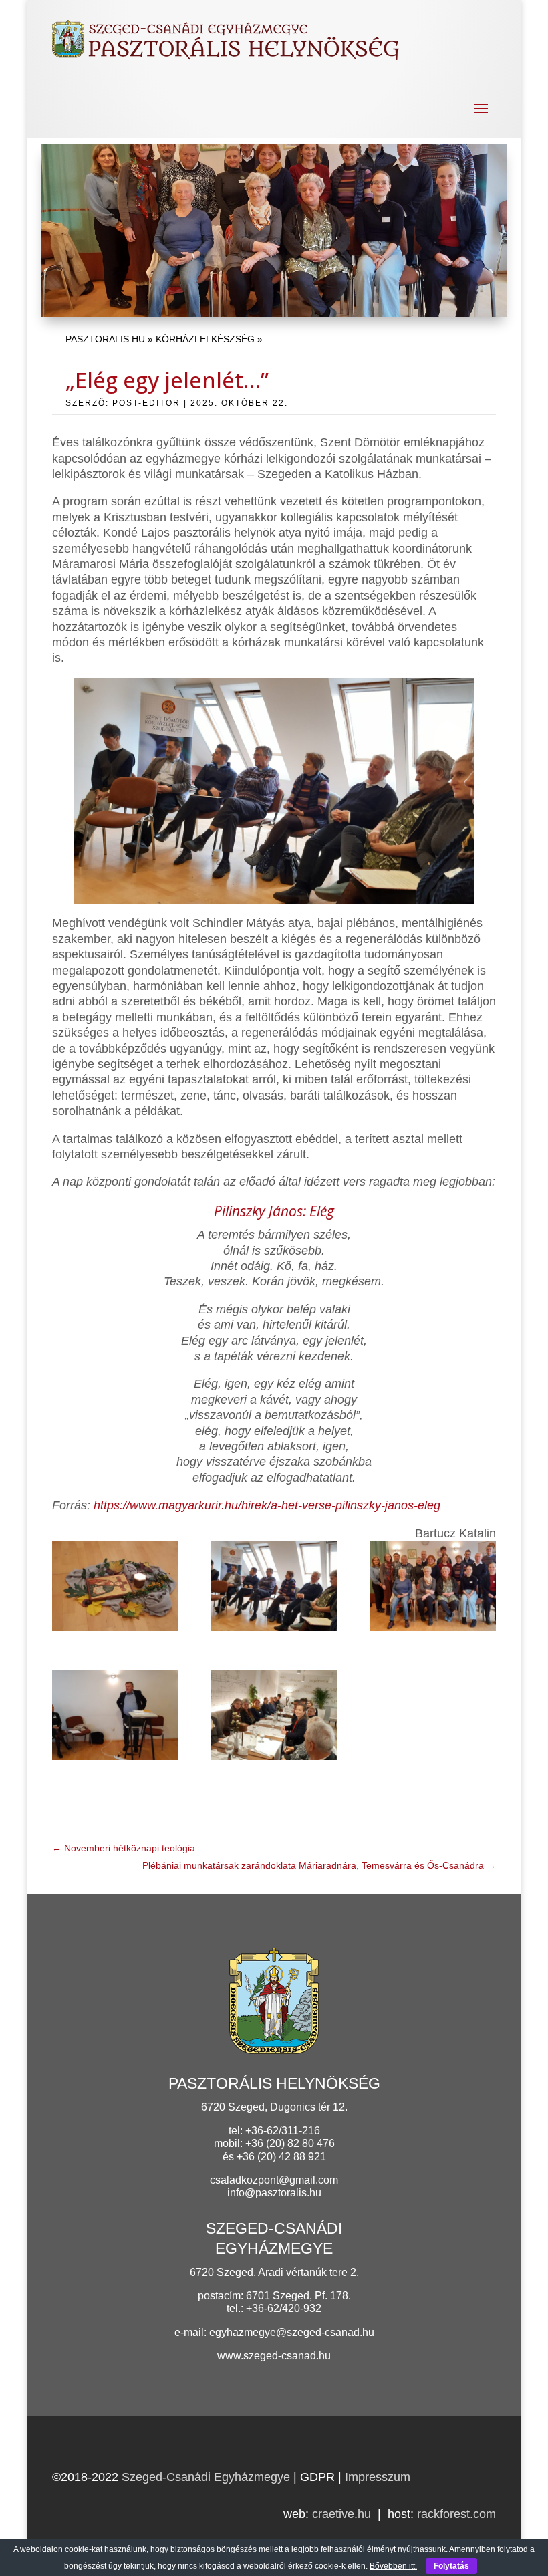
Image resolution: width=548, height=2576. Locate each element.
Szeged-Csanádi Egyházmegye (206, 2477)
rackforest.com (456, 2514)
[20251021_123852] (274, 1718)
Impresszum (378, 2477)
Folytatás (451, 2566)
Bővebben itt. (393, 2566)
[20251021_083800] (115, 1589)
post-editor (146, 403)
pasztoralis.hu (105, 339)
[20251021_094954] (433, 1589)
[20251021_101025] (115, 1718)
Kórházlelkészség (205, 339)
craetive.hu (341, 2514)
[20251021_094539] (274, 1589)
